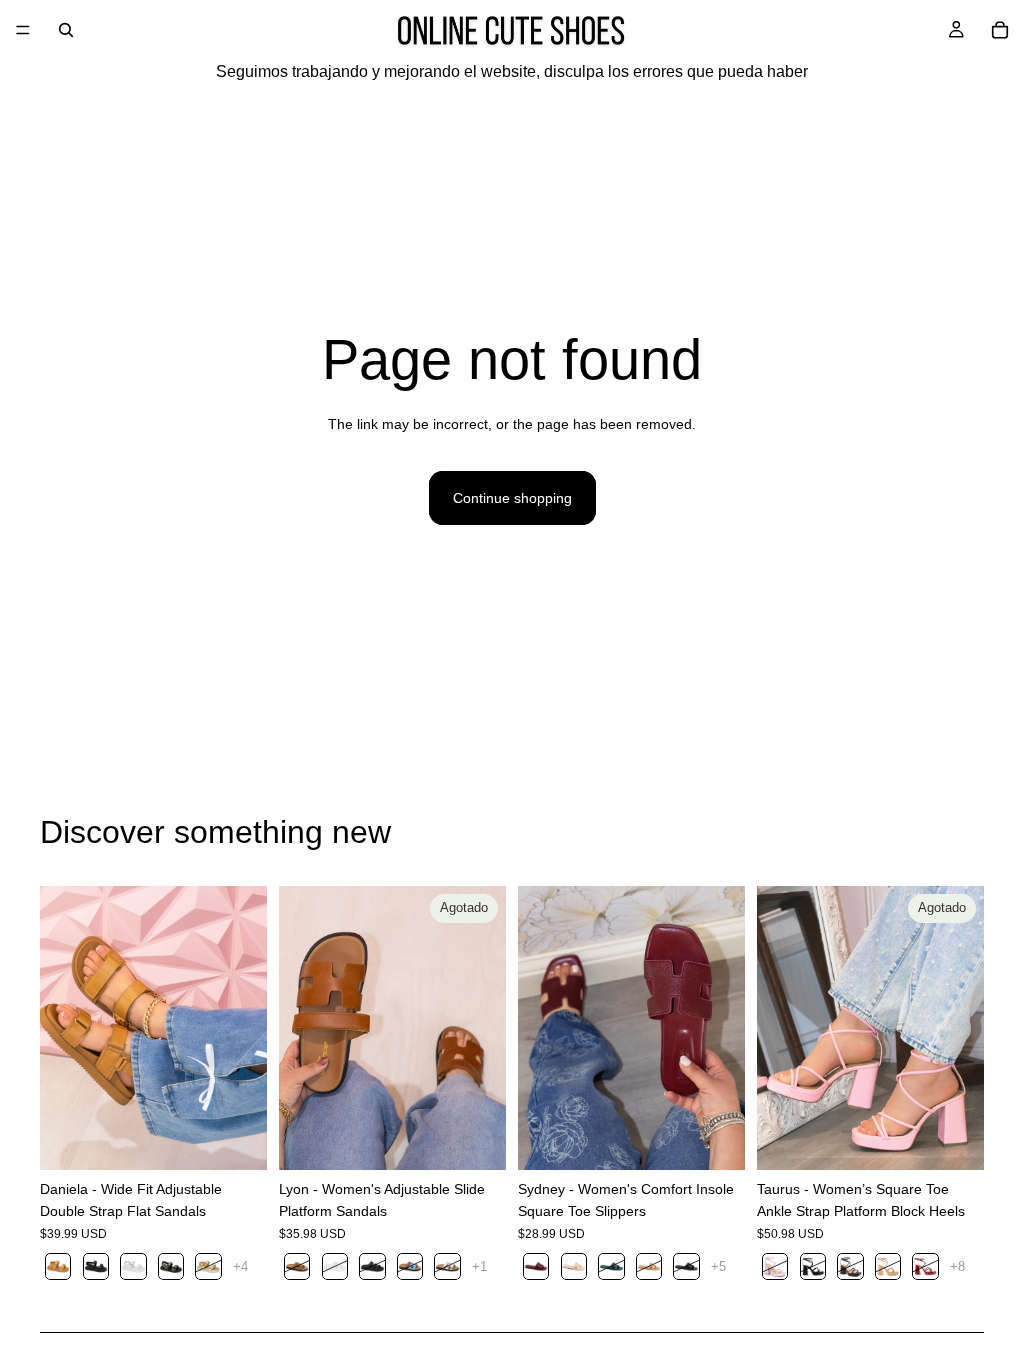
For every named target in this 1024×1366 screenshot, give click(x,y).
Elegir (253, 1139)
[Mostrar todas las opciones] (240, 1266)
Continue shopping (512, 498)
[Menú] (23, 30)
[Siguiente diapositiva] (245, 1028)
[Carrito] (1000, 30)
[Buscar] (66, 30)
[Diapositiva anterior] (62, 1028)
